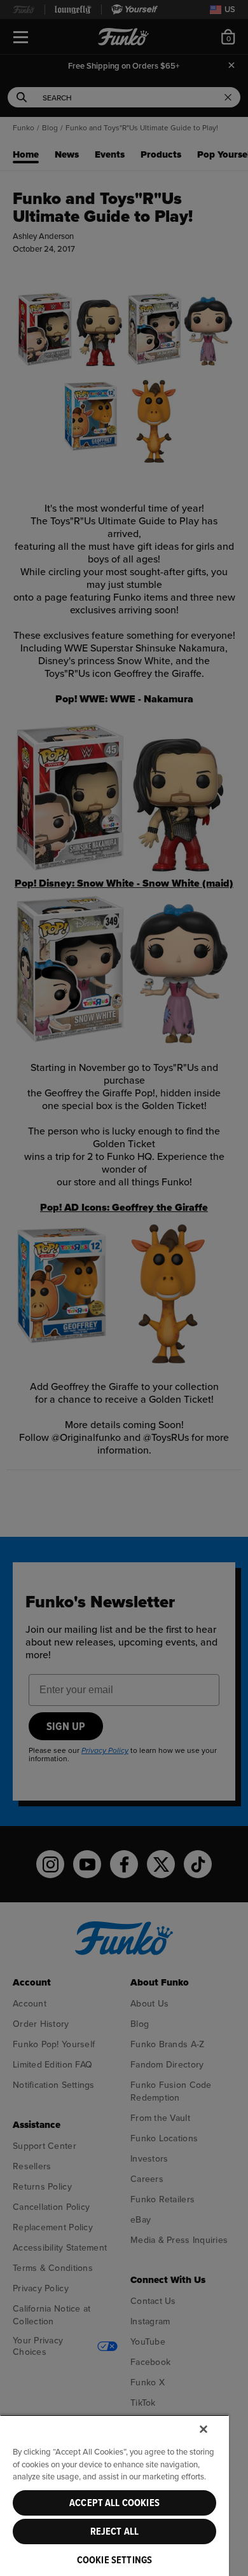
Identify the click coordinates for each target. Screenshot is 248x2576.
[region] (114, 2495)
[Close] (203, 2429)
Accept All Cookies (114, 2503)
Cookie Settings (114, 2560)
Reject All (115, 2532)
